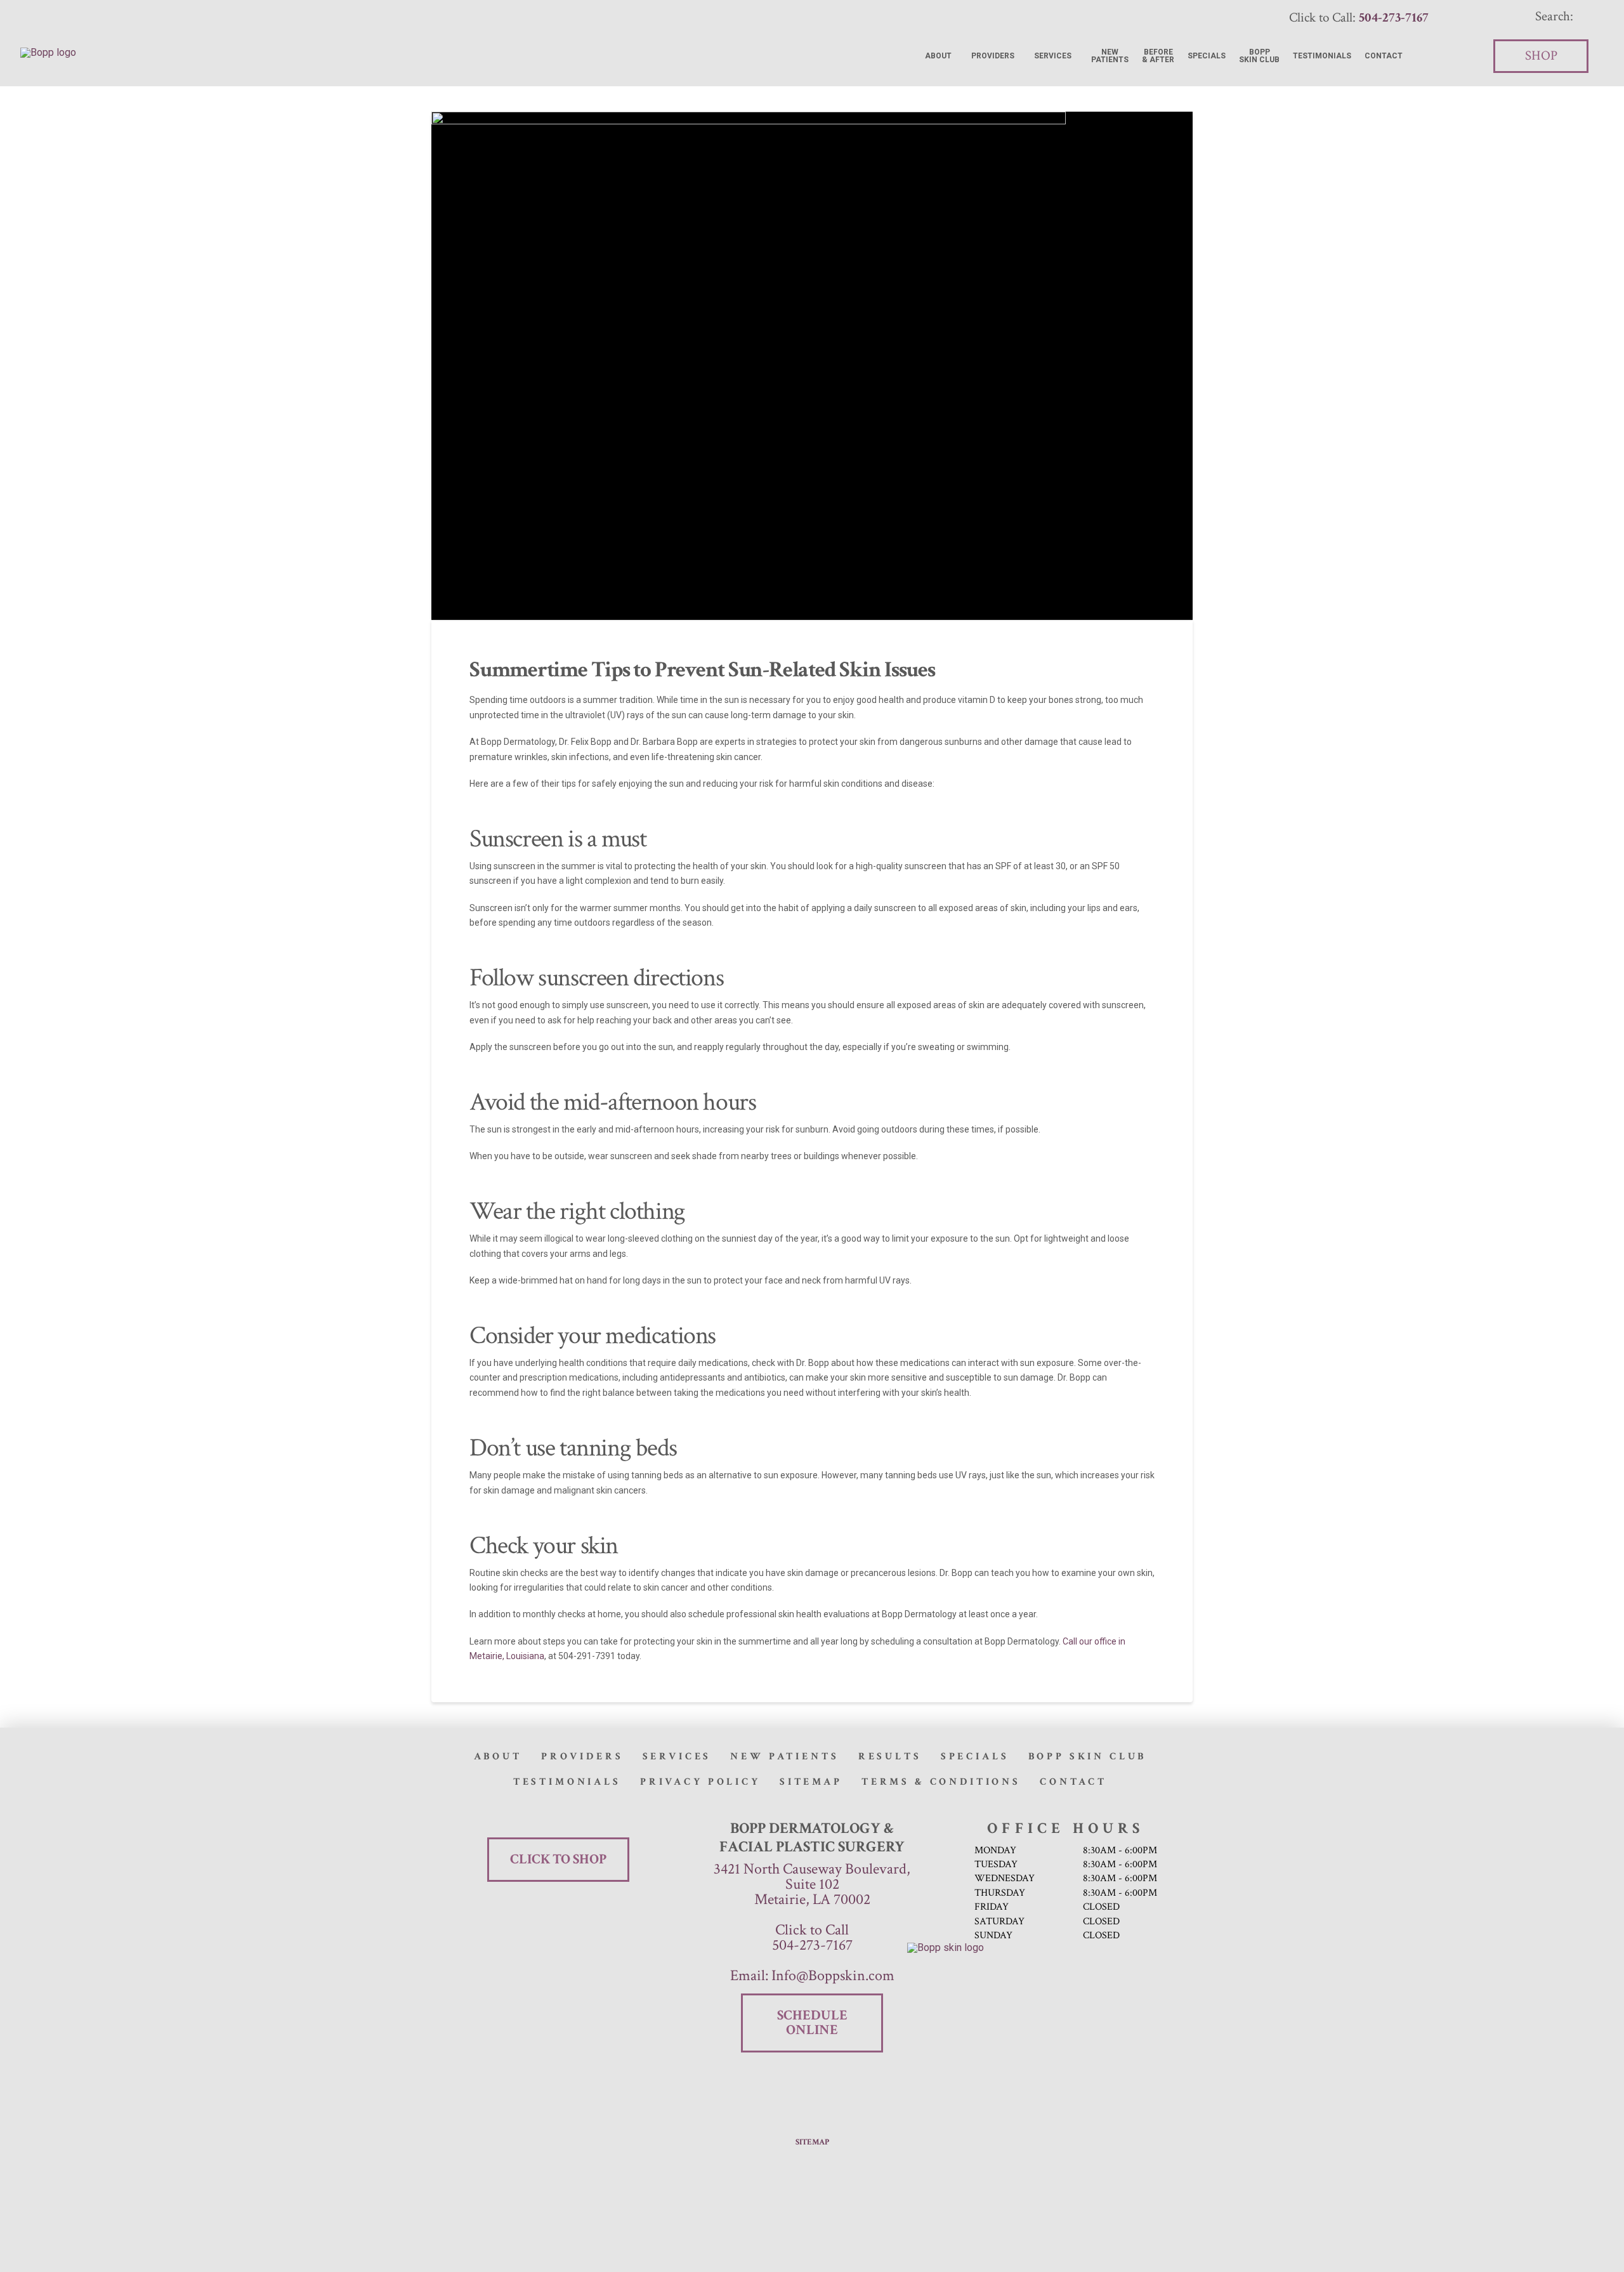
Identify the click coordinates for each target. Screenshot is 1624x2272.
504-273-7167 (812, 1945)
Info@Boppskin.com (831, 1975)
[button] (1562, 16)
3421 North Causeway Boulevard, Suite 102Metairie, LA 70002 (812, 1884)
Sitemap (812, 2142)
